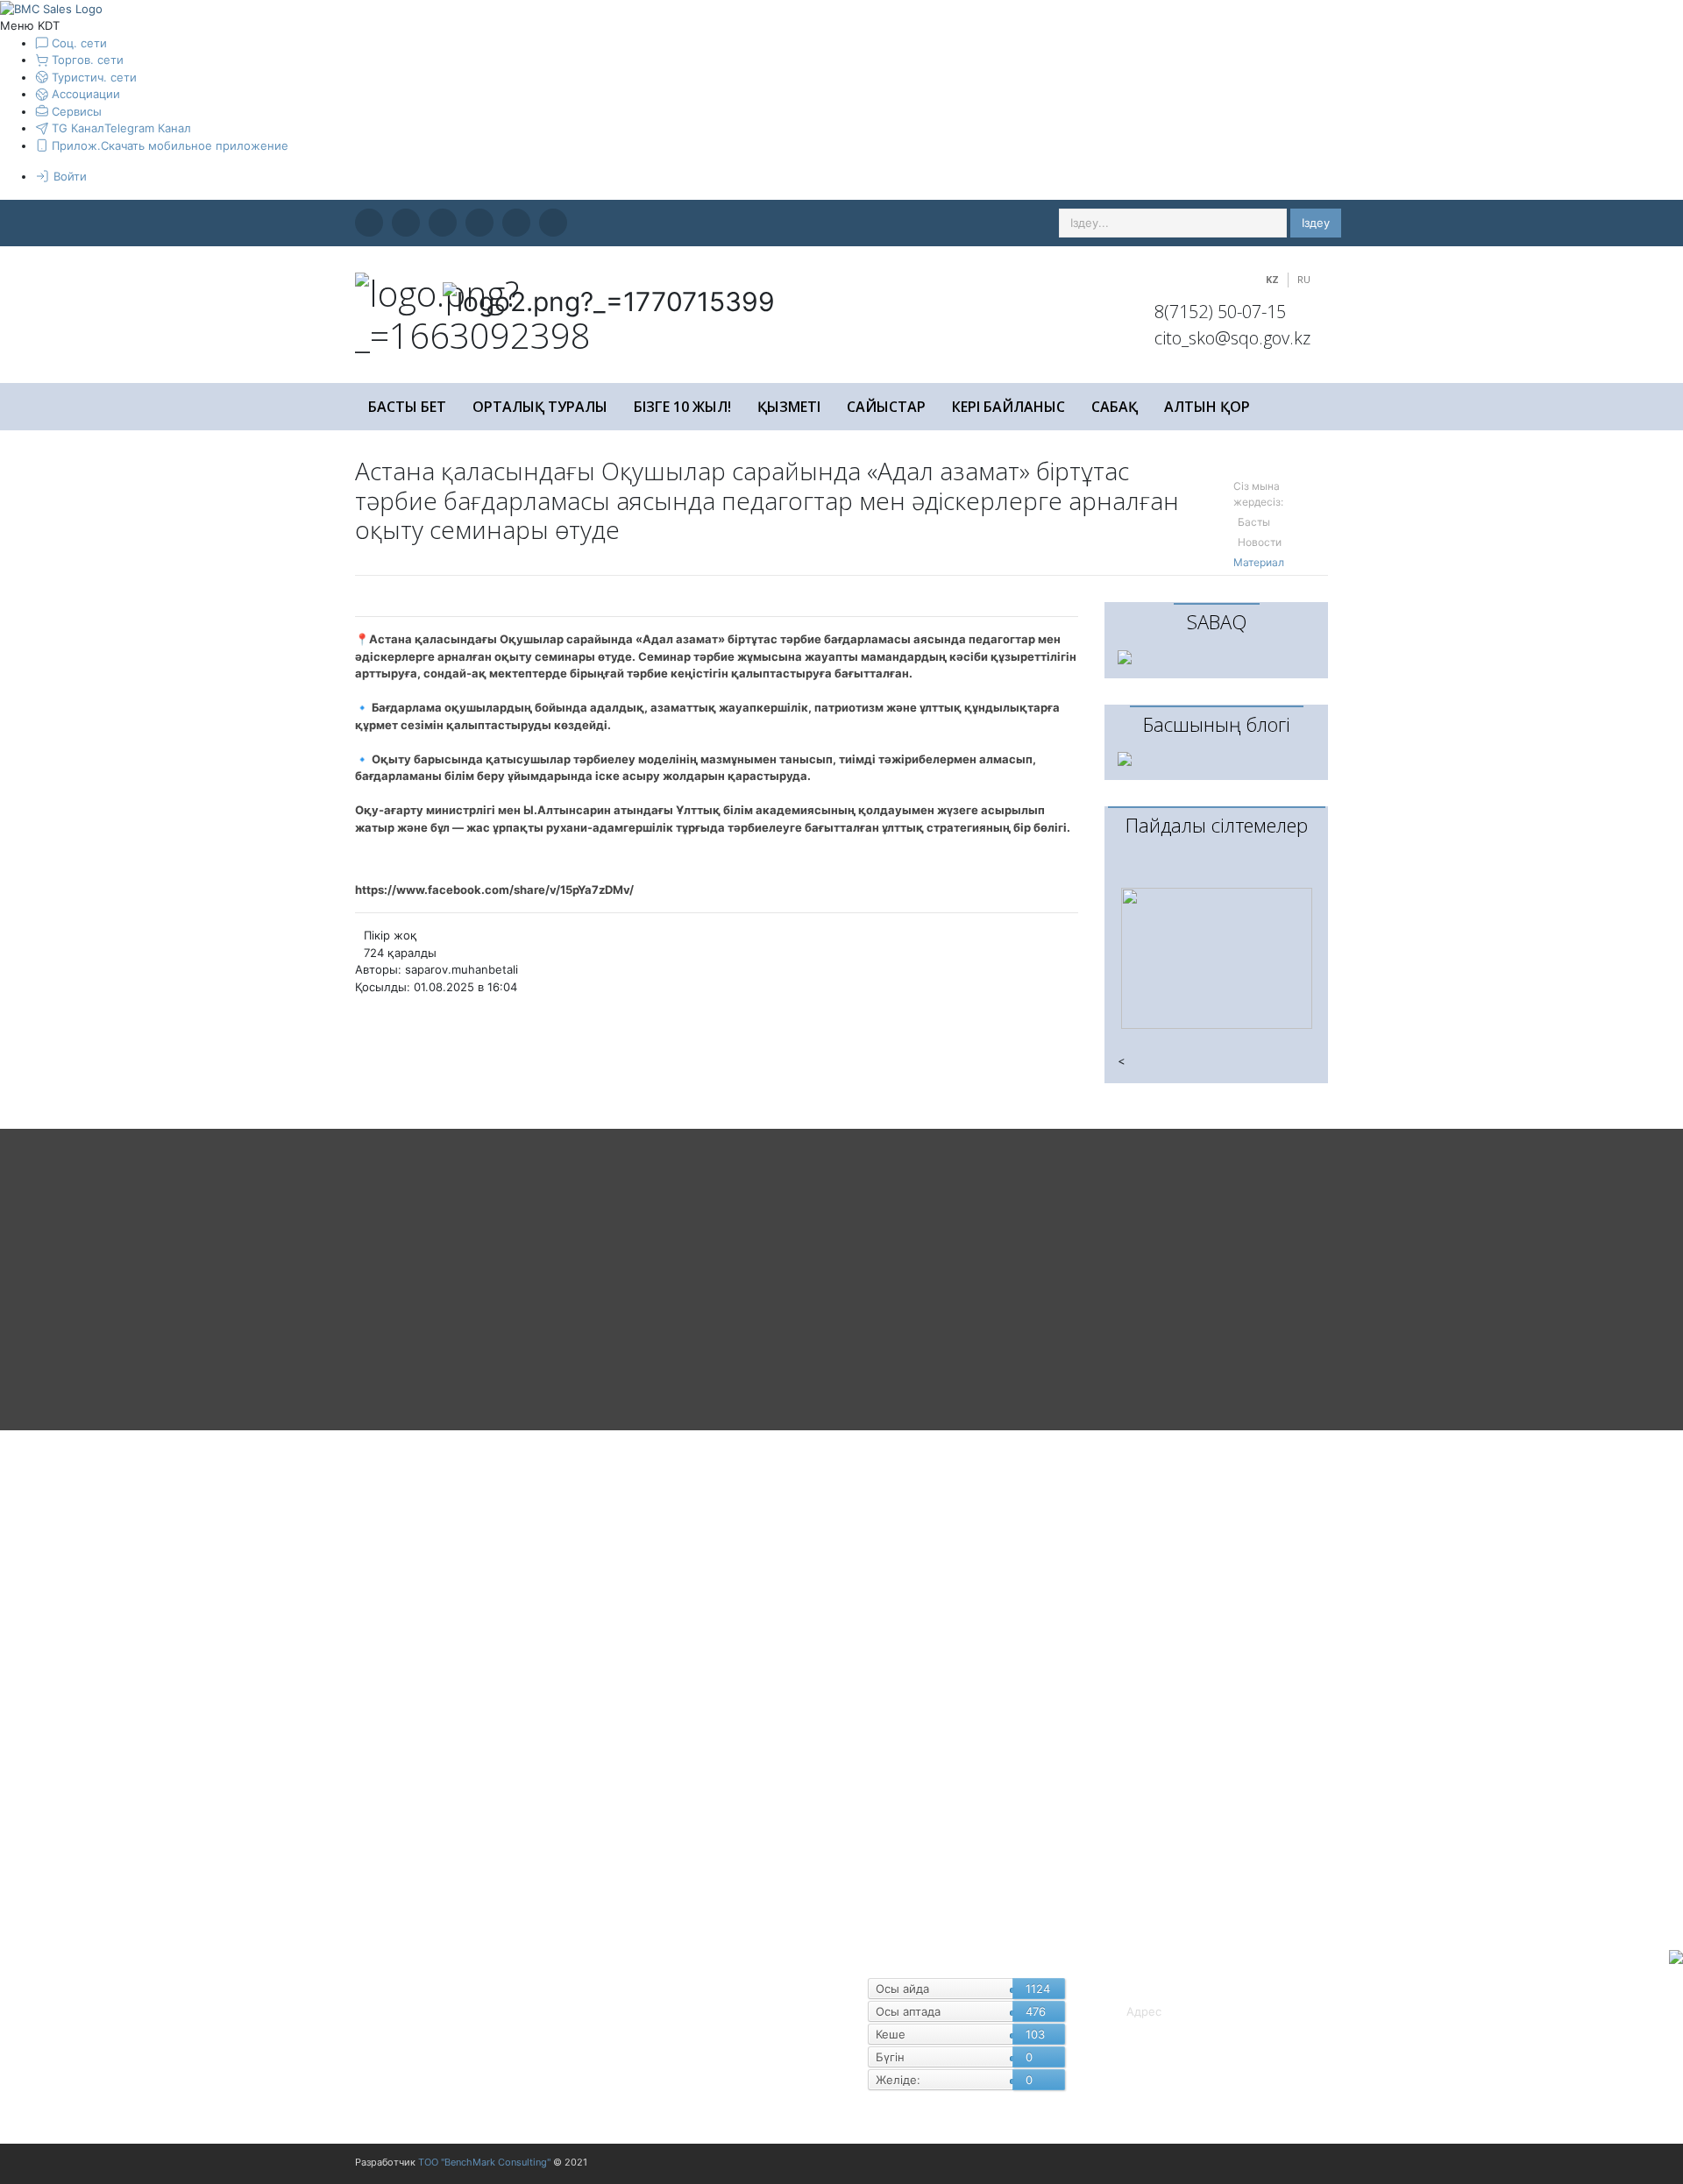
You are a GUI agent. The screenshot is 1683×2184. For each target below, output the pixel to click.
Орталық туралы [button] (540, 407)
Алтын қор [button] (1207, 407)
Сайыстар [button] (886, 407)
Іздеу (1316, 223)
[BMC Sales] (51, 8)
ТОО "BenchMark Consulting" (484, 2162)
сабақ (1115, 407)
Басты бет (407, 407)
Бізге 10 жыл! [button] (682, 407)
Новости (1260, 542)
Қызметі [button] (789, 407)
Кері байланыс (1008, 407)
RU (1304, 279)
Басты (1254, 522)
